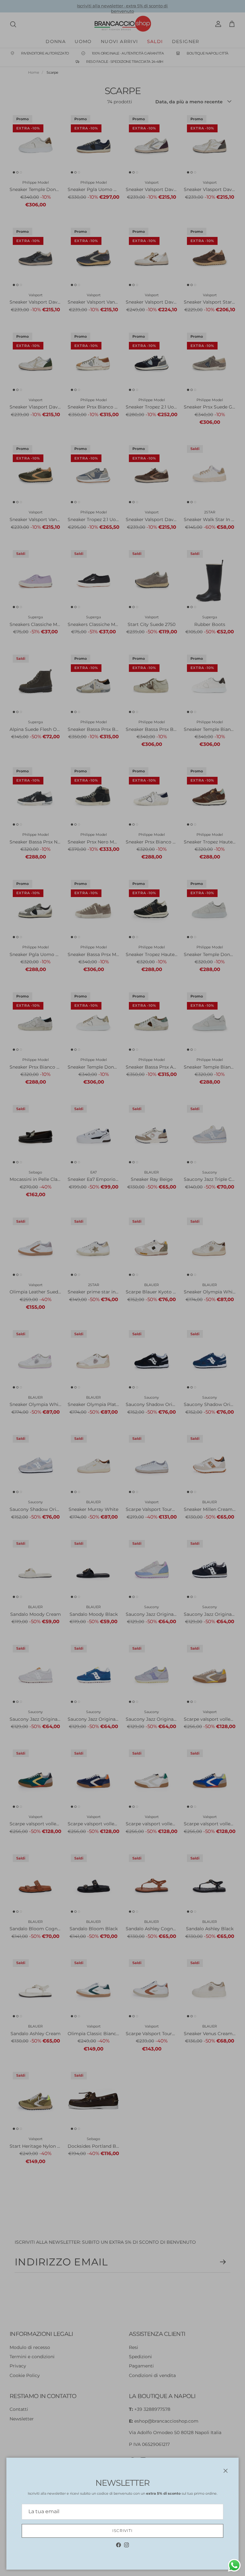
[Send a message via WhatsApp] (234, 2565)
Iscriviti (123, 2531)
